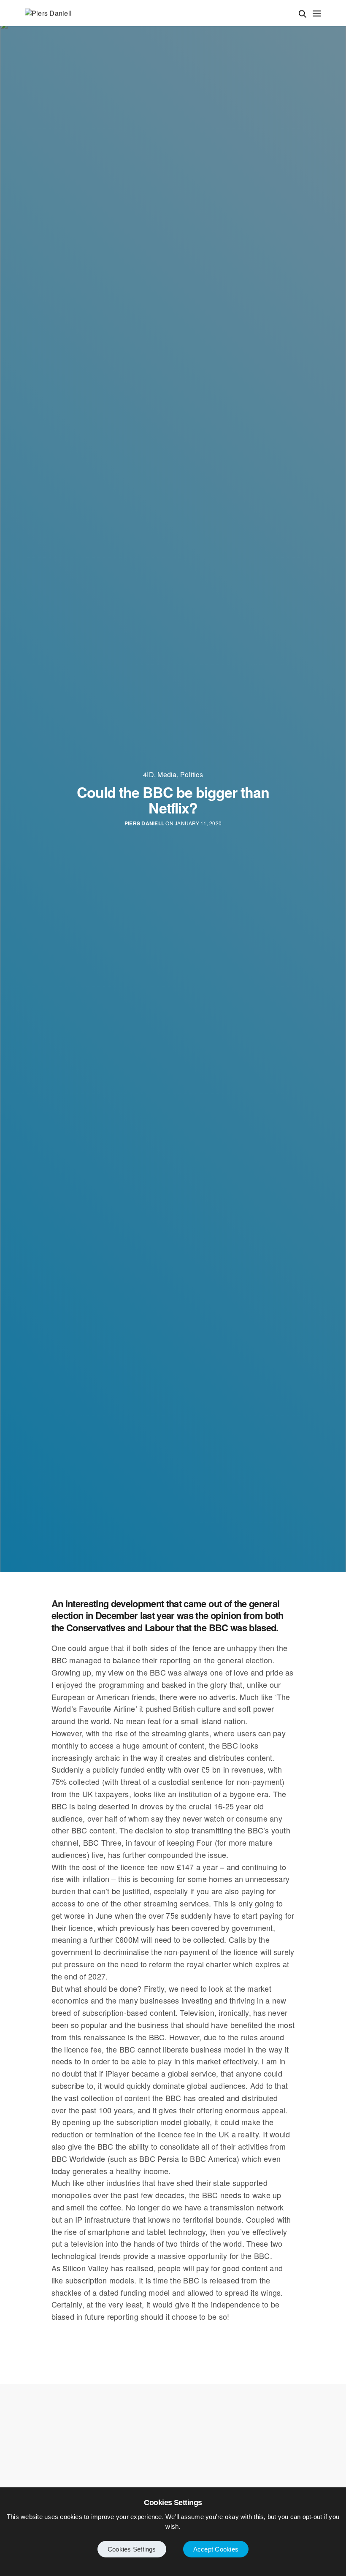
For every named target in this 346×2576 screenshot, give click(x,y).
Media (167, 775)
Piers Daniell (144, 823)
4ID (149, 775)
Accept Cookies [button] (216, 2549)
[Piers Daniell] (48, 13)
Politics (192, 775)
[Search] (303, 14)
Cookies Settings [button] (132, 2549)
